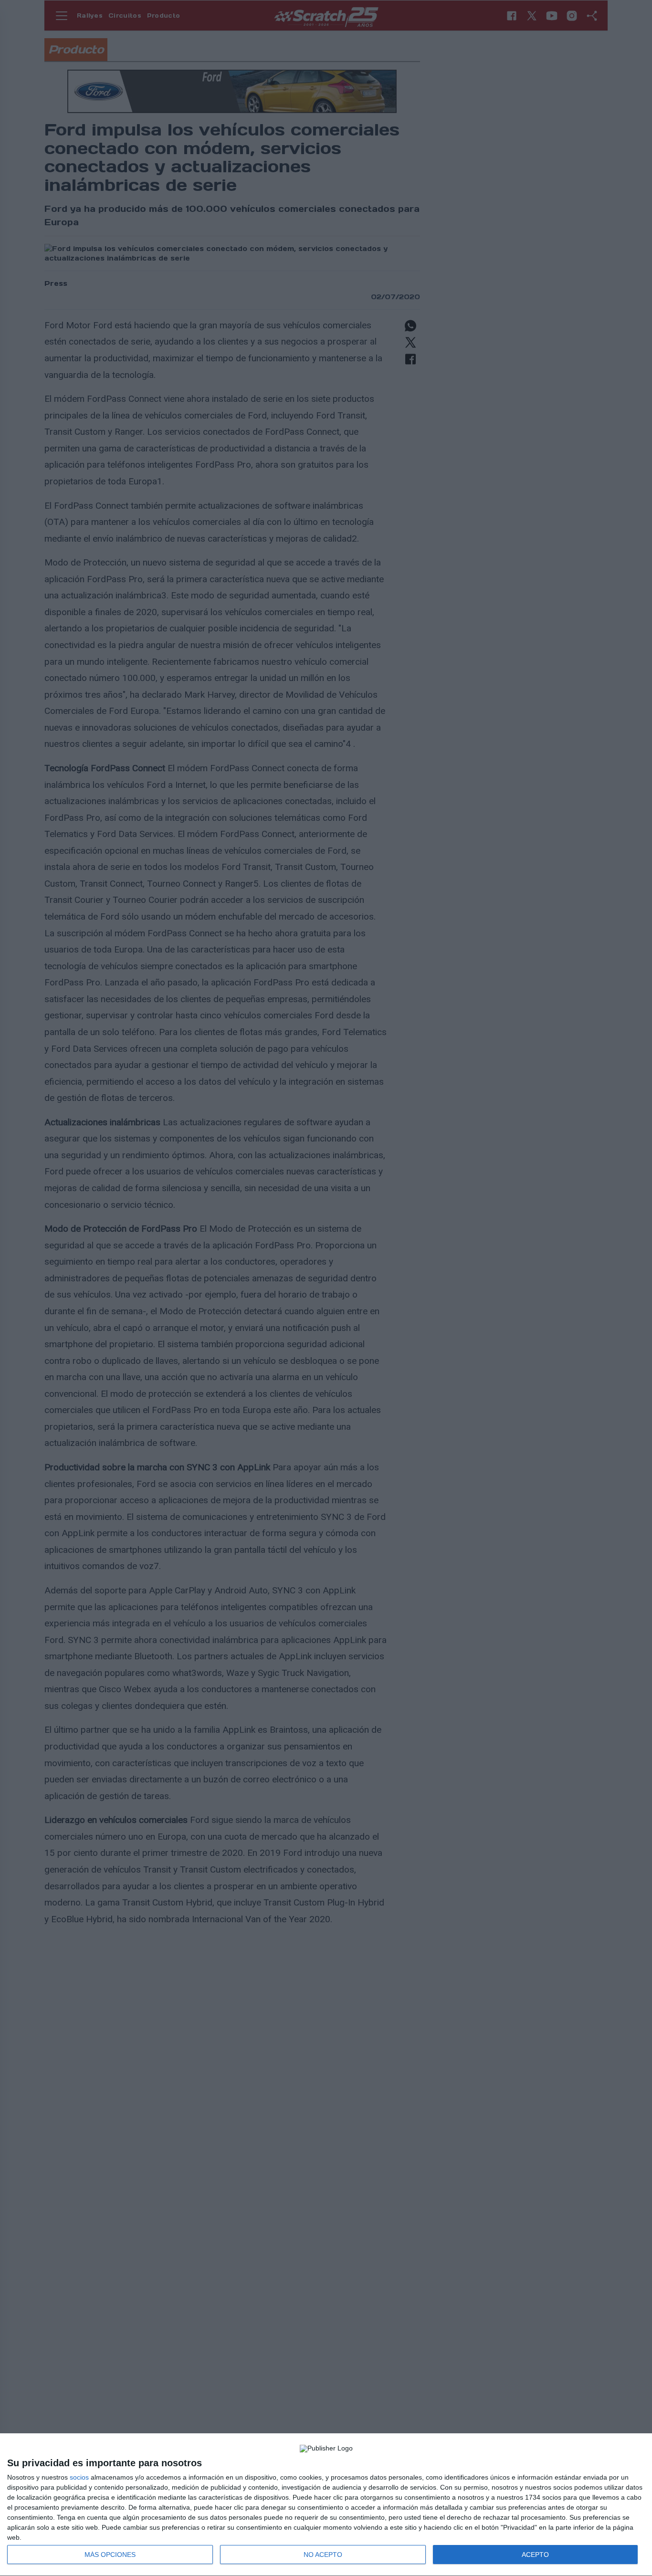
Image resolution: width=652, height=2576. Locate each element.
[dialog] (326, 2505)
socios (79, 2477)
